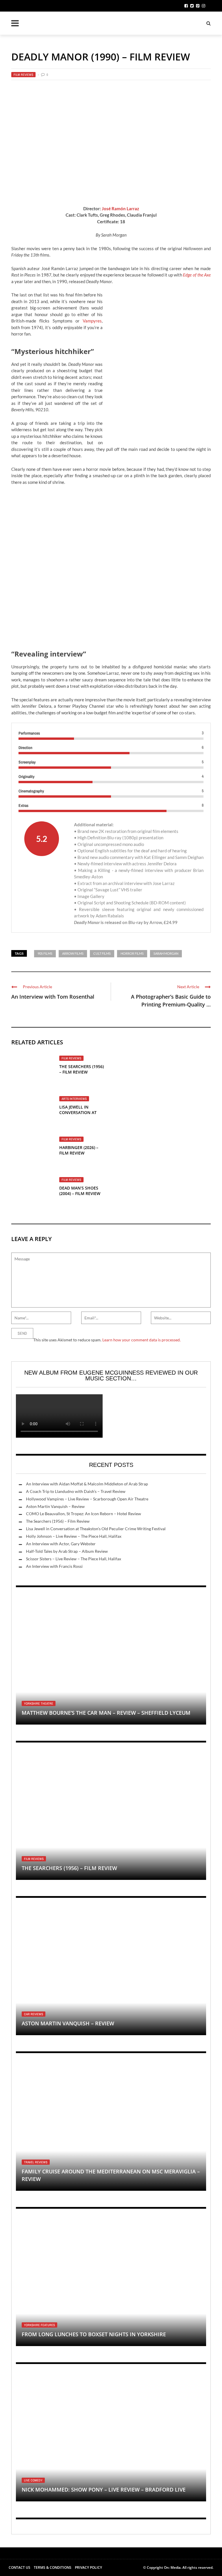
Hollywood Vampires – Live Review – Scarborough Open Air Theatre (87, 1499)
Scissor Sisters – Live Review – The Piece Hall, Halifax (74, 1559)
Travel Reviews (36, 2162)
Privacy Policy (88, 2567)
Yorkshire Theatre (39, 1703)
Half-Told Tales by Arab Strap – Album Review (67, 1551)
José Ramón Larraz (120, 209)
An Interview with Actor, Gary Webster (61, 1544)
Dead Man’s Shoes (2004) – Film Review (80, 1191)
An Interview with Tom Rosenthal (53, 997)
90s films (45, 953)
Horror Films (132, 953)
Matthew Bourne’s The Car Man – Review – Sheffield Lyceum (106, 1713)
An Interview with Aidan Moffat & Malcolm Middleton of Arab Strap (87, 1484)
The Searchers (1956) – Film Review (82, 1069)
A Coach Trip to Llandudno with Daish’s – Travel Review (76, 1491)
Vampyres (92, 321)
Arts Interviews (74, 1099)
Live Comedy (33, 2480)
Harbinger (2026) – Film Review (79, 1150)
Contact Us (20, 2567)
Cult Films (102, 953)
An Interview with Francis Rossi (54, 1566)
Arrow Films (73, 953)
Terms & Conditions (53, 2567)
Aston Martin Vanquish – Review (55, 1506)
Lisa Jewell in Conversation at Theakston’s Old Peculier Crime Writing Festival (96, 1529)
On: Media (172, 2567)
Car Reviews (34, 2014)
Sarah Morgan (166, 953)
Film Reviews (23, 75)
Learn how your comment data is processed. (141, 1340)
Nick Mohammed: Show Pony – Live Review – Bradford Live (104, 2490)
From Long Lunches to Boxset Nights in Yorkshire (94, 2334)
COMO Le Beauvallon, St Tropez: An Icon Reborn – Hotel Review (84, 1514)
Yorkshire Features (39, 2325)
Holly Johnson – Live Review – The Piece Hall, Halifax (74, 1536)
